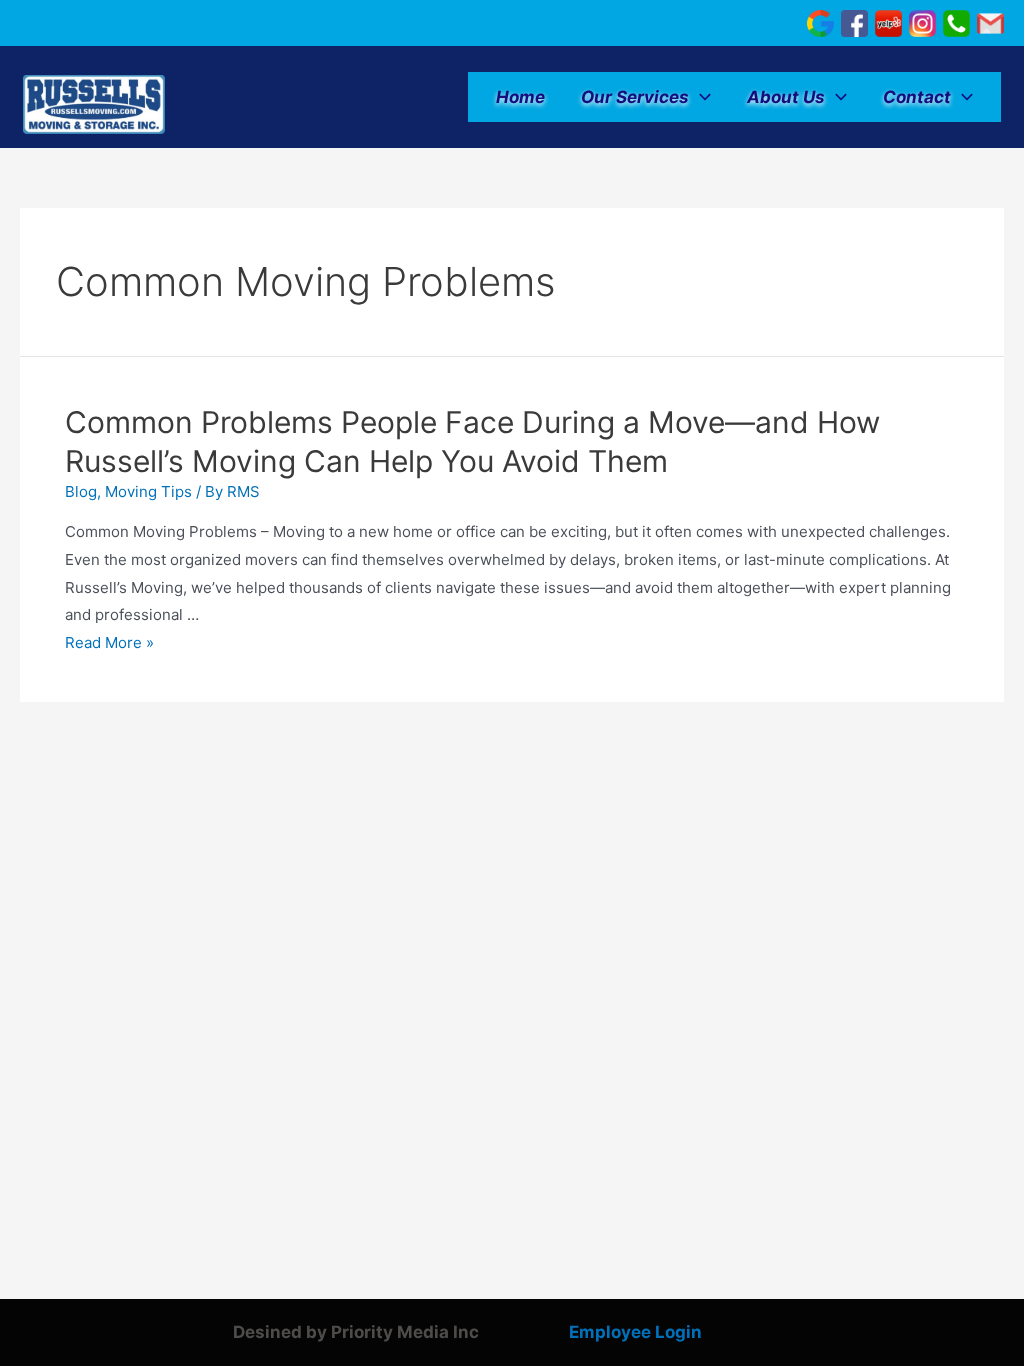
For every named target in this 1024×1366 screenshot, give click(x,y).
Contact (917, 97)
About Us (786, 97)
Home (520, 97)
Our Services (635, 97)
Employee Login (635, 1332)
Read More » (109, 642)
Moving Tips (148, 491)
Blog (81, 491)
